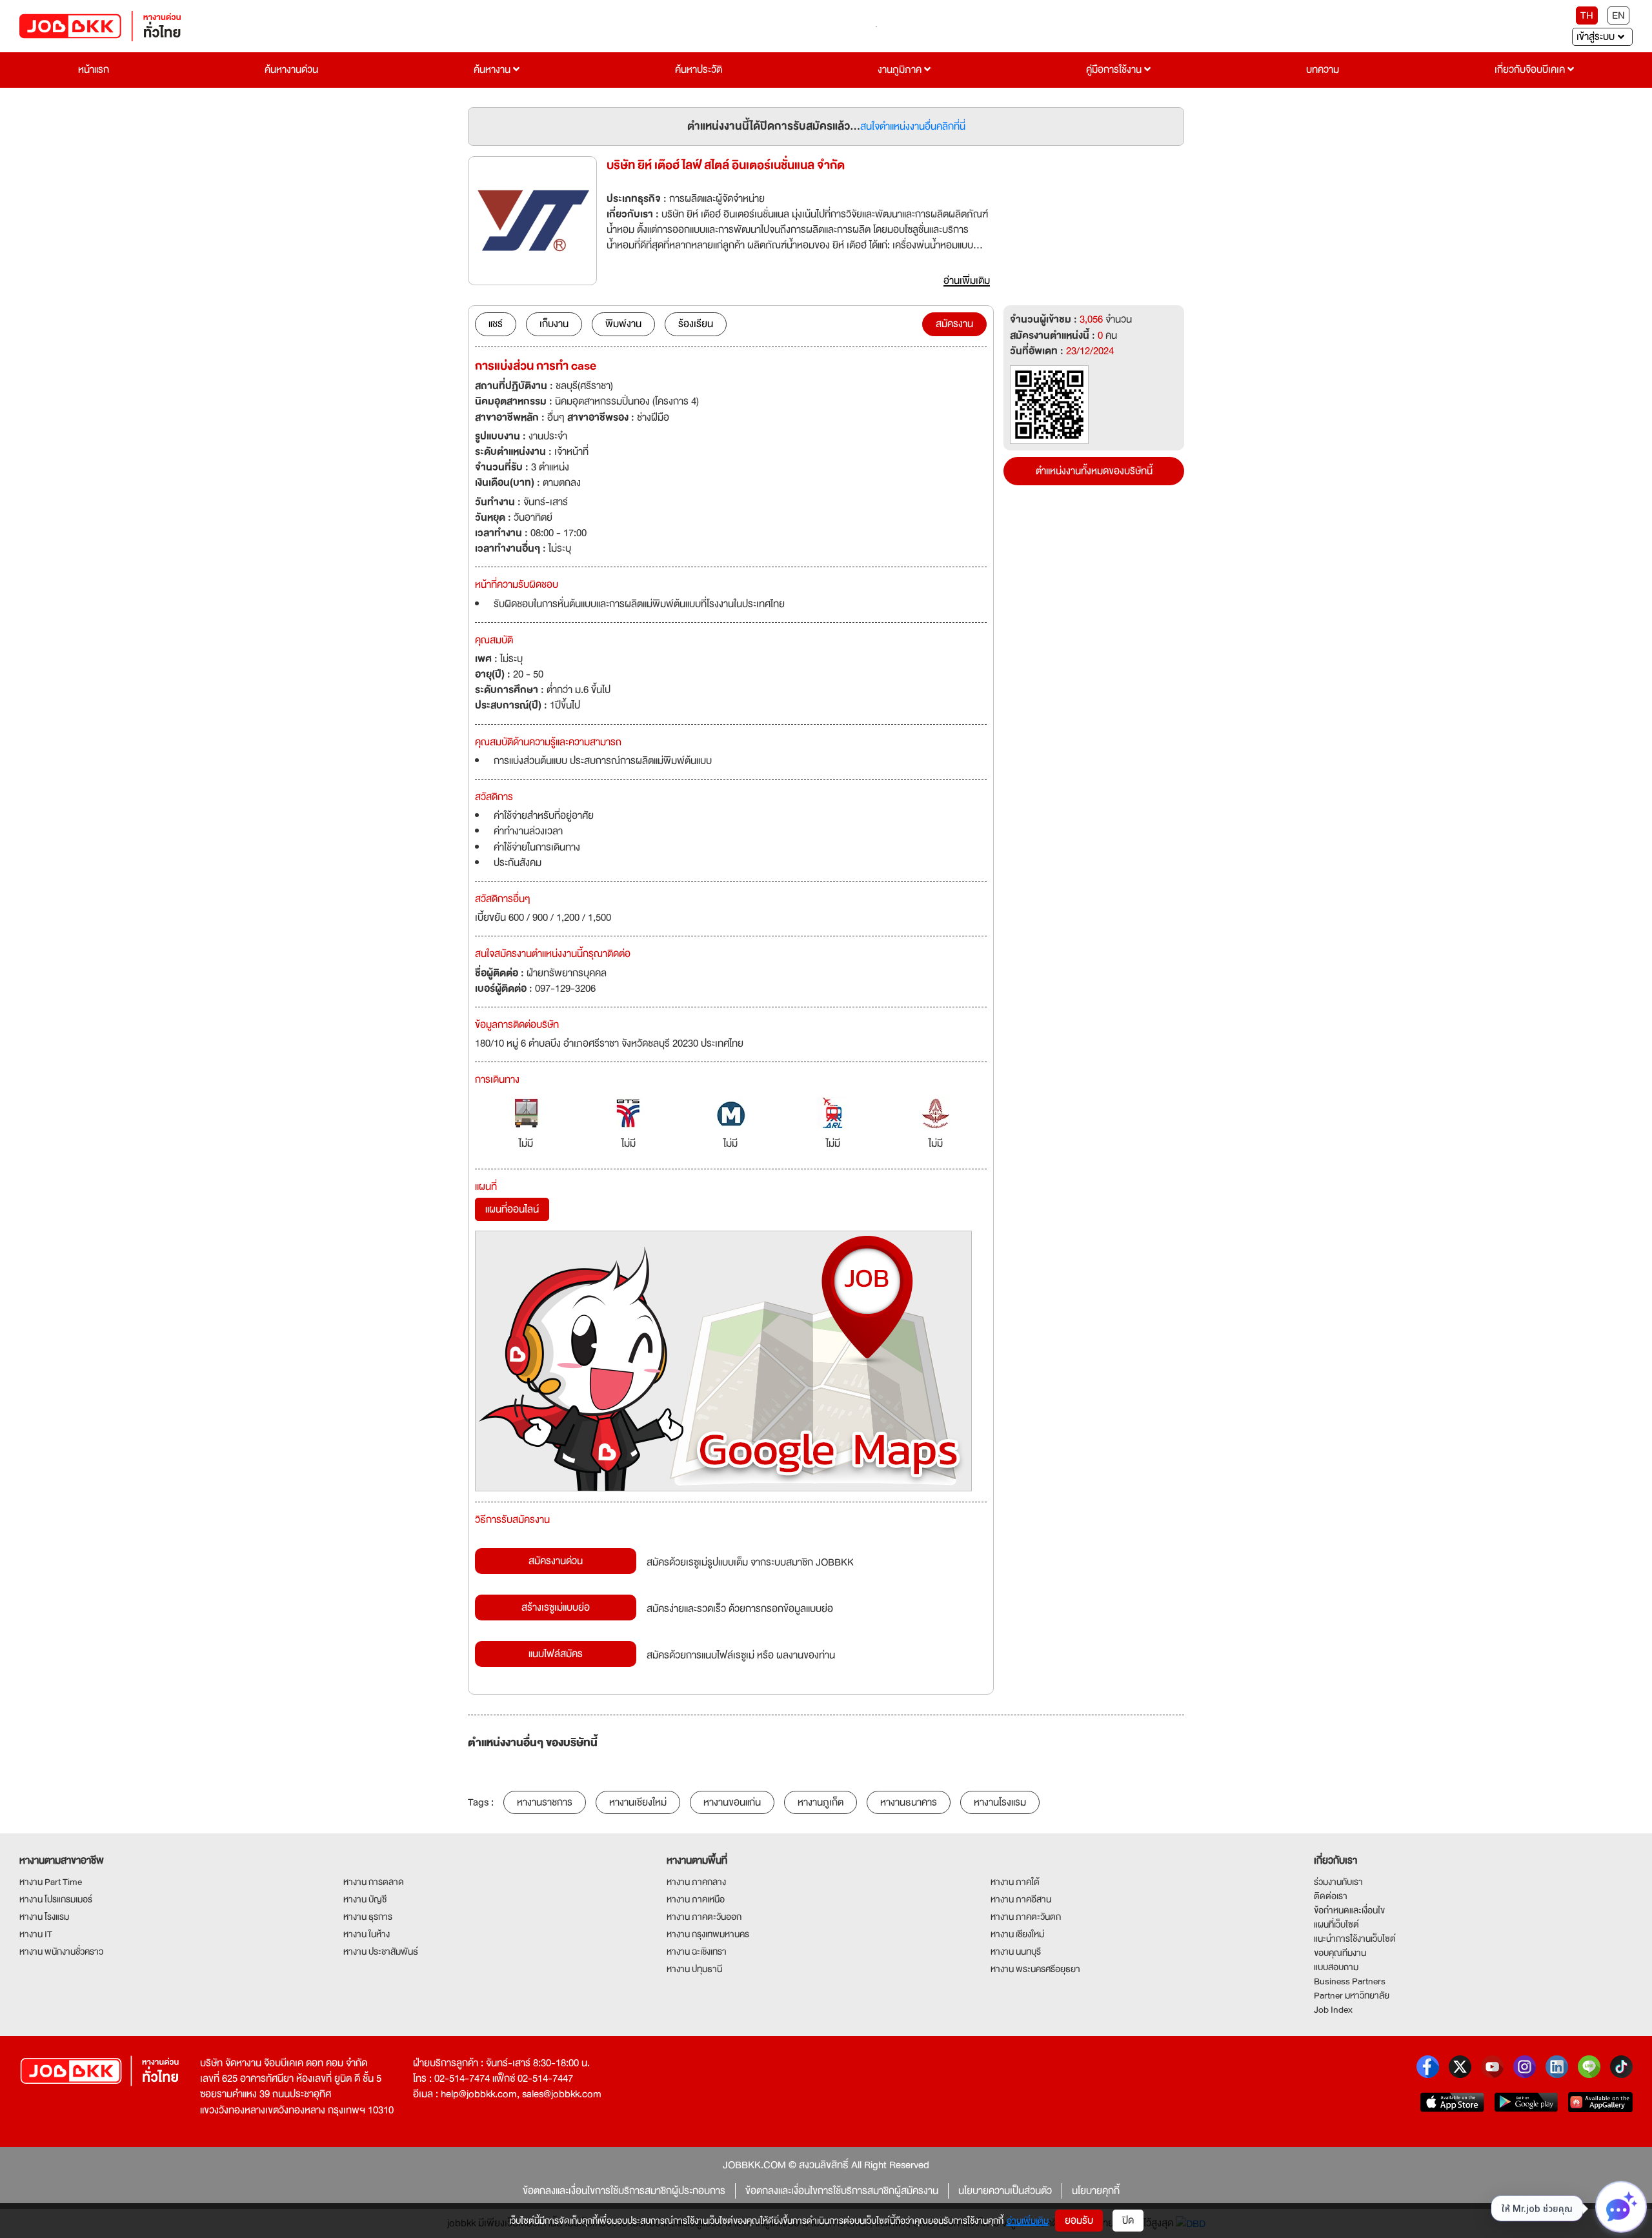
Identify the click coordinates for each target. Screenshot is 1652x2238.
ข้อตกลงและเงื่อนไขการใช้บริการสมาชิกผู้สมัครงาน (842, 2191)
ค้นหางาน (493, 70)
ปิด (1128, 2221)
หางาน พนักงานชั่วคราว (61, 1951)
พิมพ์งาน (623, 324)
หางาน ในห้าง (367, 1934)
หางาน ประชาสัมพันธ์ (381, 1951)
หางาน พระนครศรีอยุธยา (1035, 1969)
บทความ (1323, 70)
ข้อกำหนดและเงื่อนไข (1349, 1910)
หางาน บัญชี (365, 1899)
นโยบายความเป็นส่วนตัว (1005, 2191)
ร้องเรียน (696, 324)
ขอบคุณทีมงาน (1340, 1953)
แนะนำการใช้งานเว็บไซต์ (1355, 1939)
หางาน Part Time (51, 1882)
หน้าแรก (94, 70)
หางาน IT (36, 1934)
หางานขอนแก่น (732, 1802)
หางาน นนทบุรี (1016, 1951)
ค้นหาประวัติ (699, 70)
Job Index (1333, 2010)
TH (1587, 15)
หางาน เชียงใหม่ (1017, 1934)
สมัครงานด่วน (556, 1561)
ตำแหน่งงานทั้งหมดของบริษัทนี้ (1094, 471)
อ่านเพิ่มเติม (1028, 2221)
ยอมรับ (1079, 2221)
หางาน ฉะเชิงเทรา (697, 1951)
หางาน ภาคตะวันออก (704, 1917)
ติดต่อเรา (1331, 1896)
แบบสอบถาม (1336, 1967)
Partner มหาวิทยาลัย (1352, 1995)
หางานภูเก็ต (821, 1802)
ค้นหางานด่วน (291, 70)
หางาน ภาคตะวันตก (1026, 1917)
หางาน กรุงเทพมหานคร (708, 1934)
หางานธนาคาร (909, 1802)
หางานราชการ (545, 1802)
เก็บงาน (554, 324)
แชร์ (496, 324)
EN (1618, 15)
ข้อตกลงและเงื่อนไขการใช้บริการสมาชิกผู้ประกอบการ (624, 2191)
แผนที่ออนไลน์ (512, 1209)
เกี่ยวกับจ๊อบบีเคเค (1531, 70)
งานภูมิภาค (901, 70)
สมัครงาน (954, 324)
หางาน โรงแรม (44, 1917)
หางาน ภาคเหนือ (696, 1899)
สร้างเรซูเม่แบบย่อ (556, 1608)
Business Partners (1350, 1981)
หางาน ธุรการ (368, 1917)
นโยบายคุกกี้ (1096, 2191)
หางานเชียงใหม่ (638, 1802)
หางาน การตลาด (374, 1882)
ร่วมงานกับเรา (1338, 1882)
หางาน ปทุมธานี (694, 1969)
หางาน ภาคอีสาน (1021, 1899)
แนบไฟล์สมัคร (556, 1654)
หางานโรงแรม (1000, 1802)
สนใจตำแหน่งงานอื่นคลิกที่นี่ (913, 126)
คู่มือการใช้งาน (1115, 70)
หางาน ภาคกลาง (696, 1882)
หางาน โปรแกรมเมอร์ (56, 1899)
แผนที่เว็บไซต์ (1336, 1924)
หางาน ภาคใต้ (1015, 1882)
